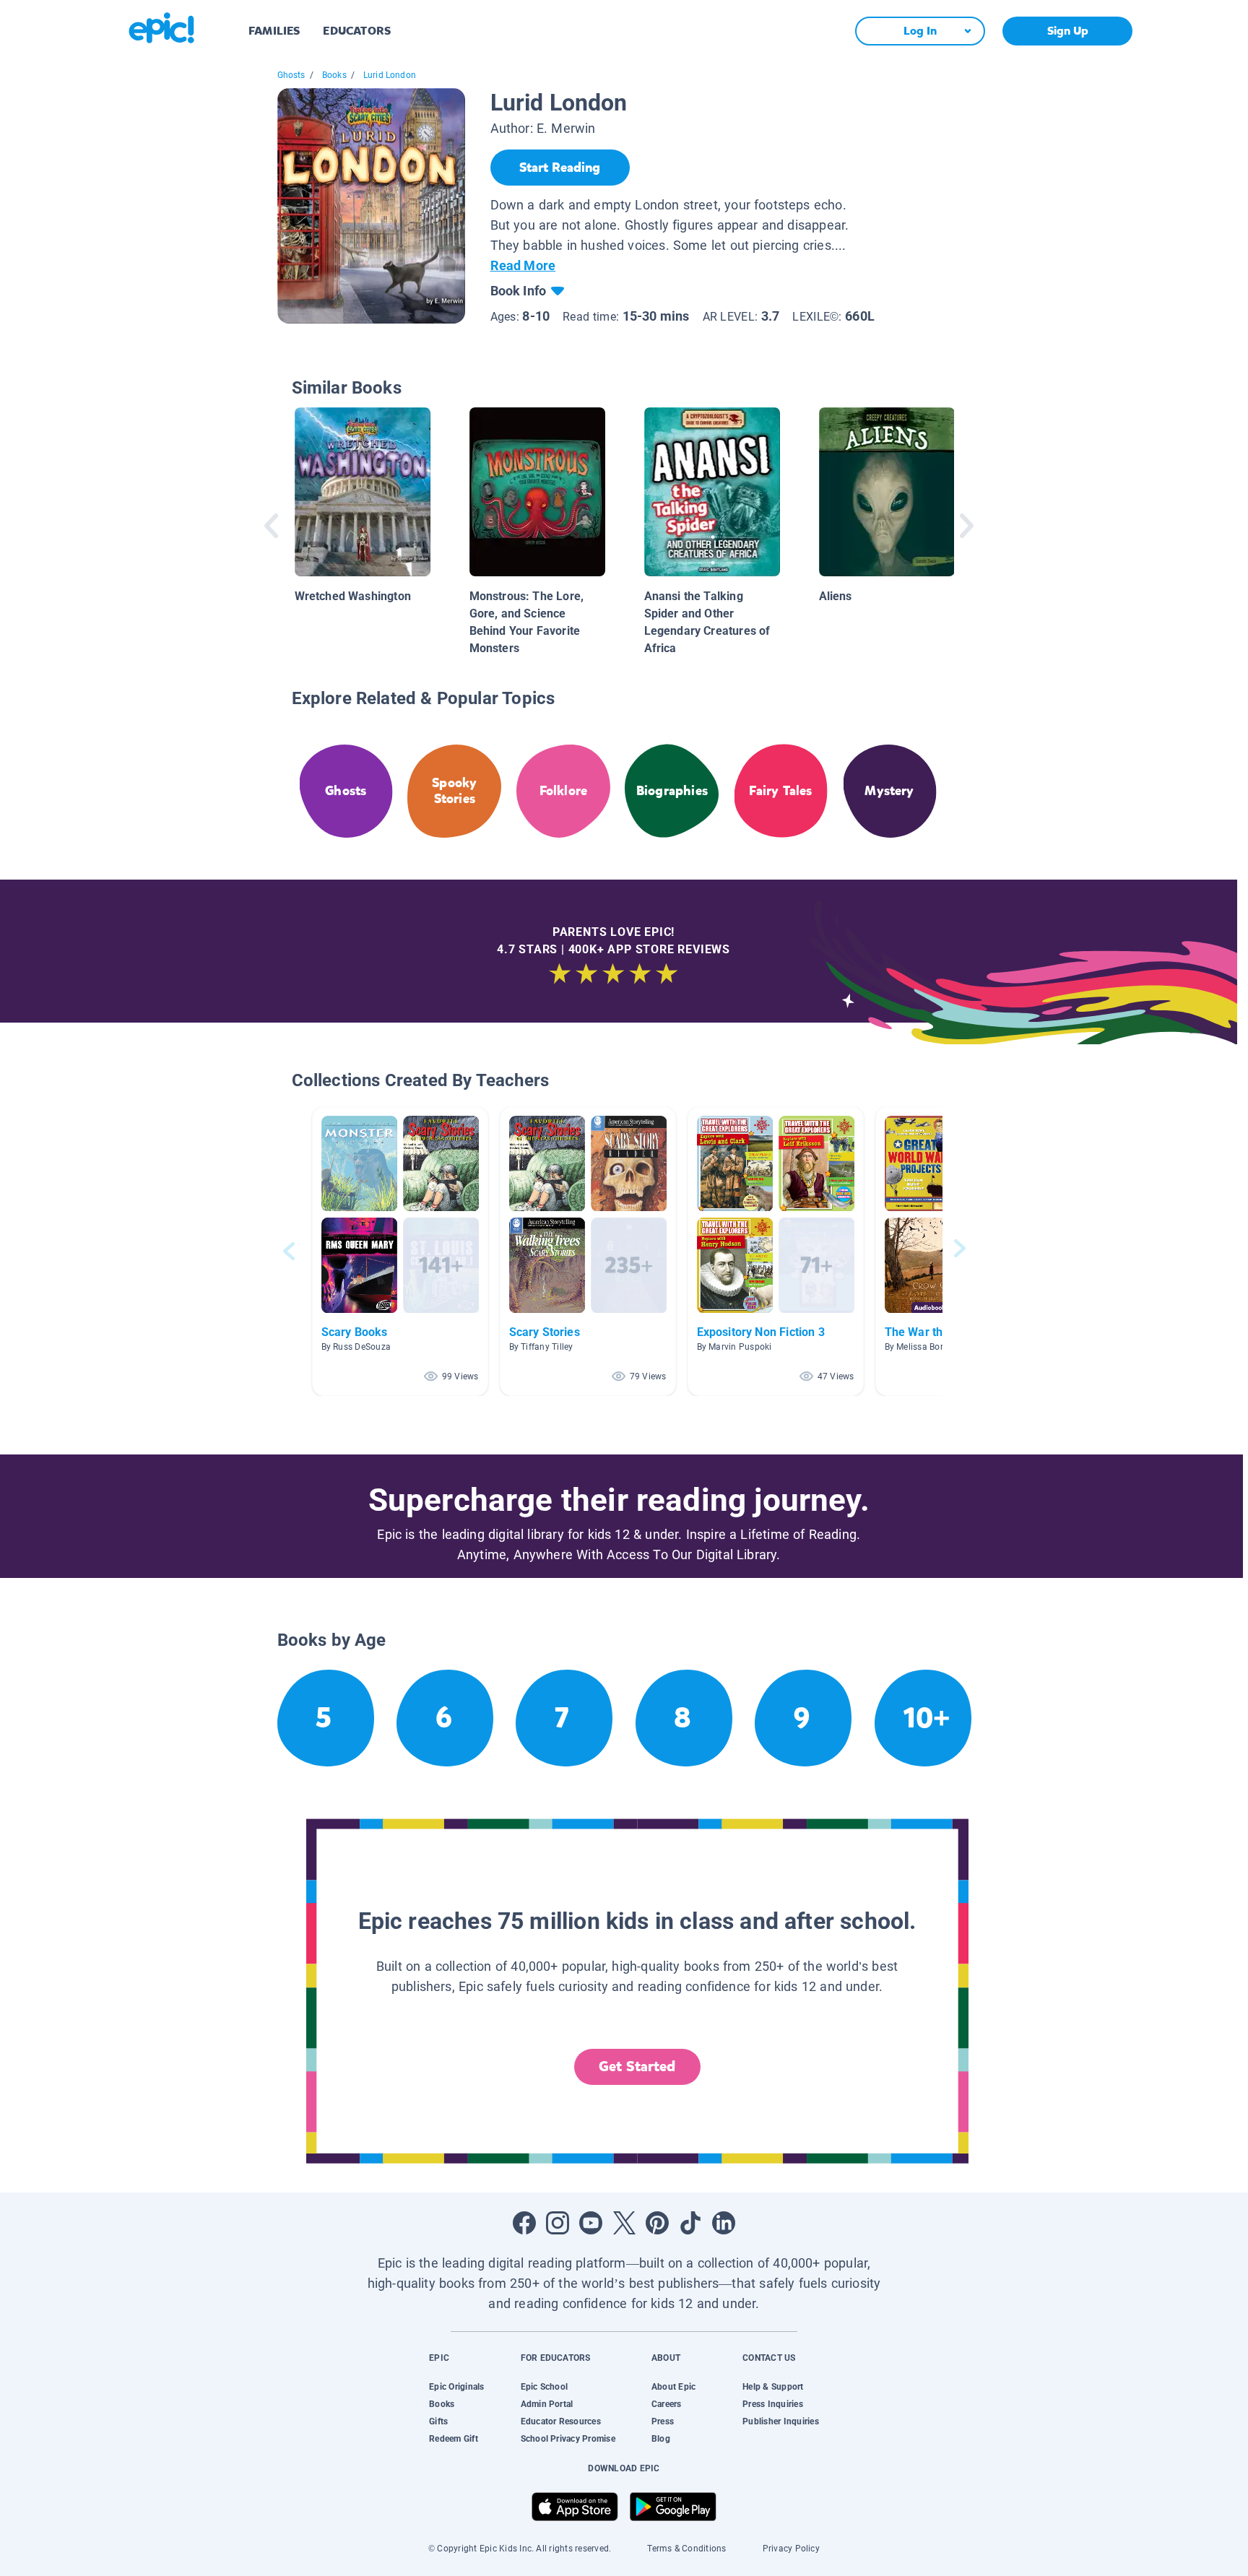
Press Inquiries (773, 2404)
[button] (400, 1251)
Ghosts (291, 75)
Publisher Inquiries (781, 2421)
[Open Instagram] (558, 2223)
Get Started (637, 2067)
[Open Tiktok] (690, 2223)
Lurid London (390, 75)
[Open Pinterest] (657, 2223)
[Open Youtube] (591, 2223)
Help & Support (773, 2387)
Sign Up (1068, 31)
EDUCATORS (357, 31)
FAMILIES (274, 31)
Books (334, 75)
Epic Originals (456, 2387)
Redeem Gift (454, 2439)
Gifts (438, 2421)
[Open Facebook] (524, 2223)
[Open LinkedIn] (724, 2223)
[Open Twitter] (624, 2223)
